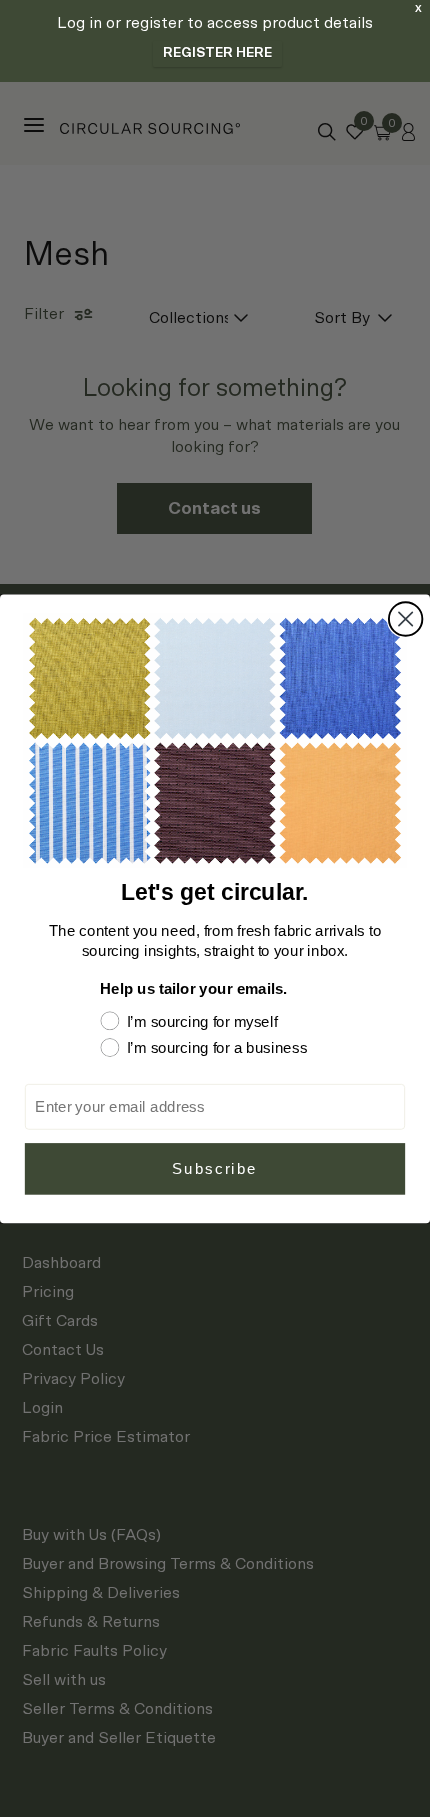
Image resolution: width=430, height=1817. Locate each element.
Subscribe (215, 1168)
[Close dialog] (405, 618)
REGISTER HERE (217, 53)
